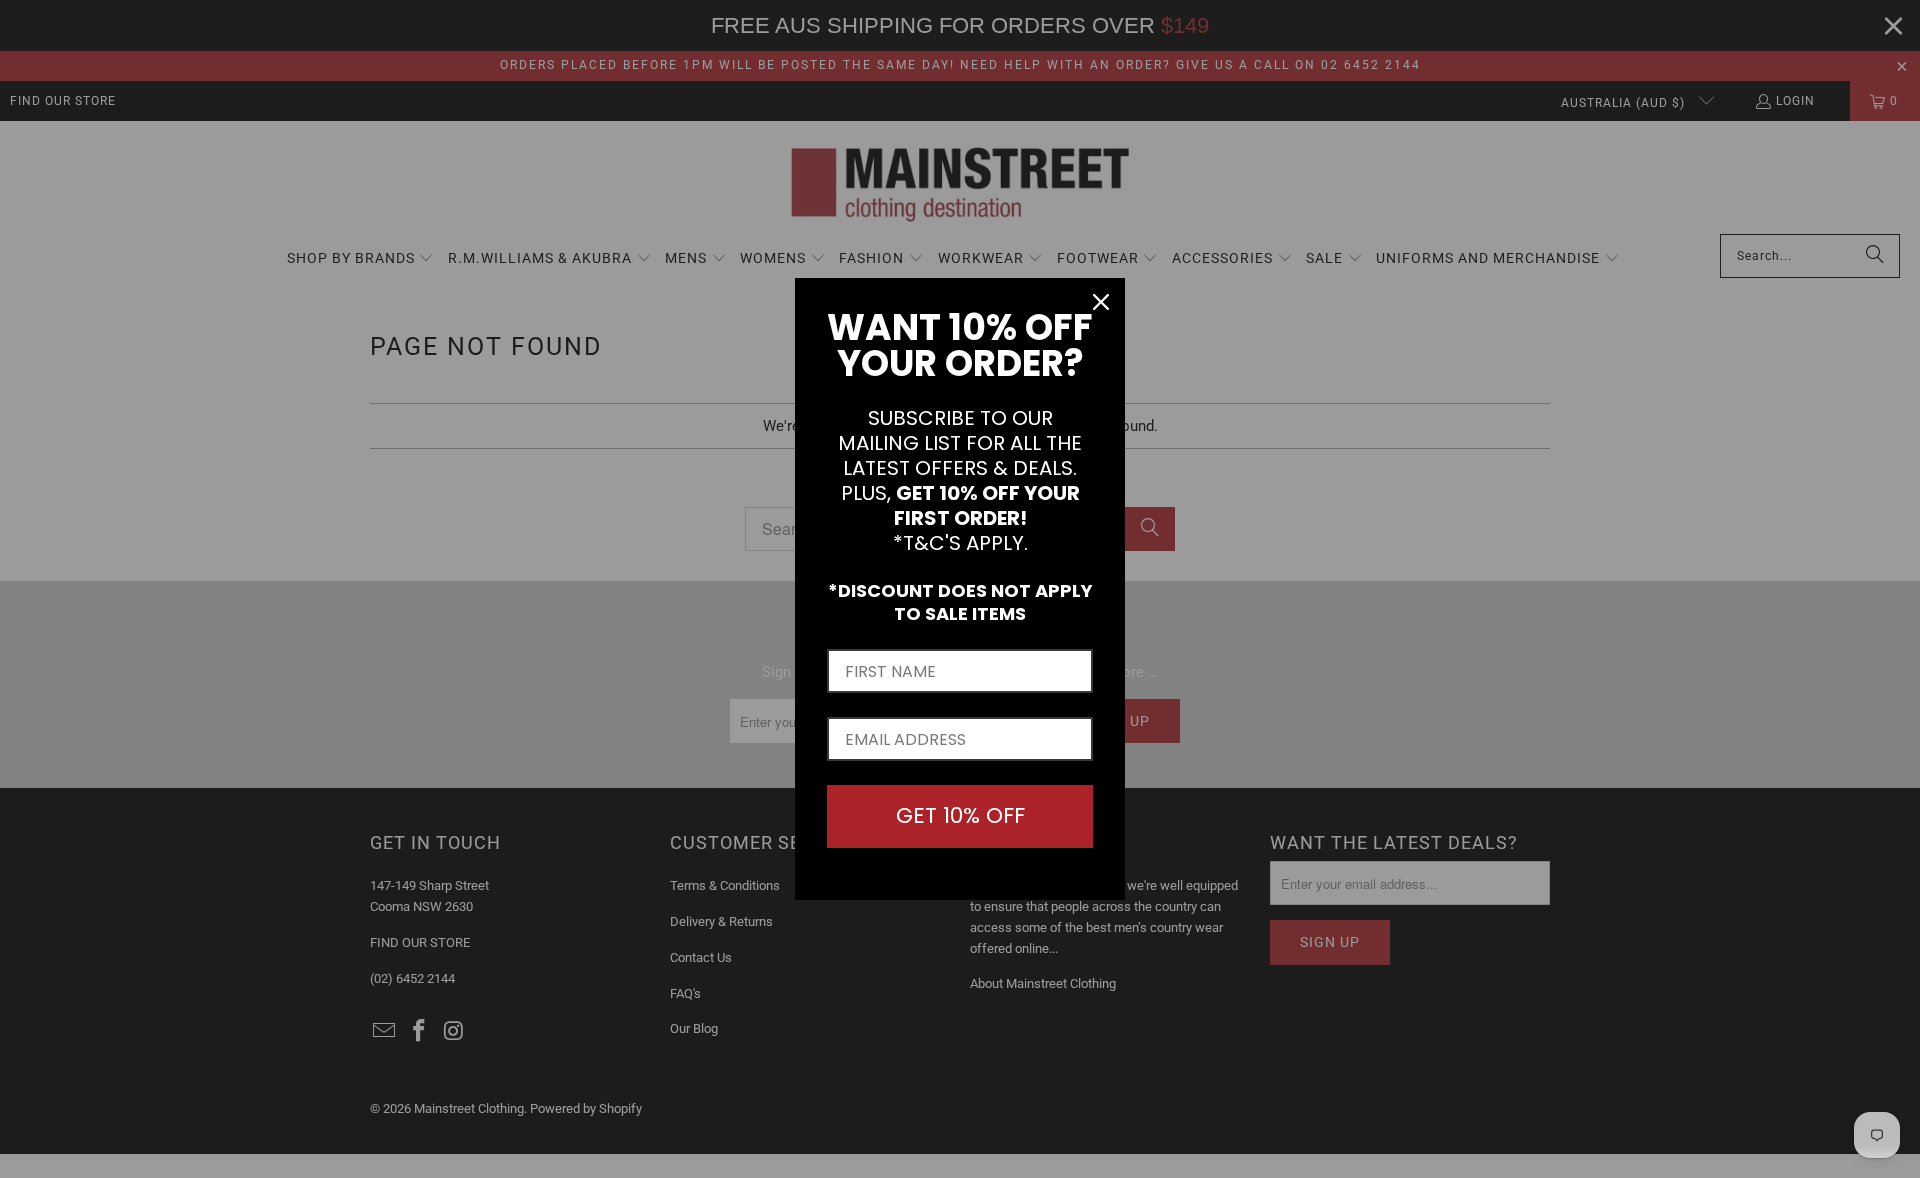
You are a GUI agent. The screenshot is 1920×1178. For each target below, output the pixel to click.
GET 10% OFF (960, 815)
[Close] (1101, 302)
